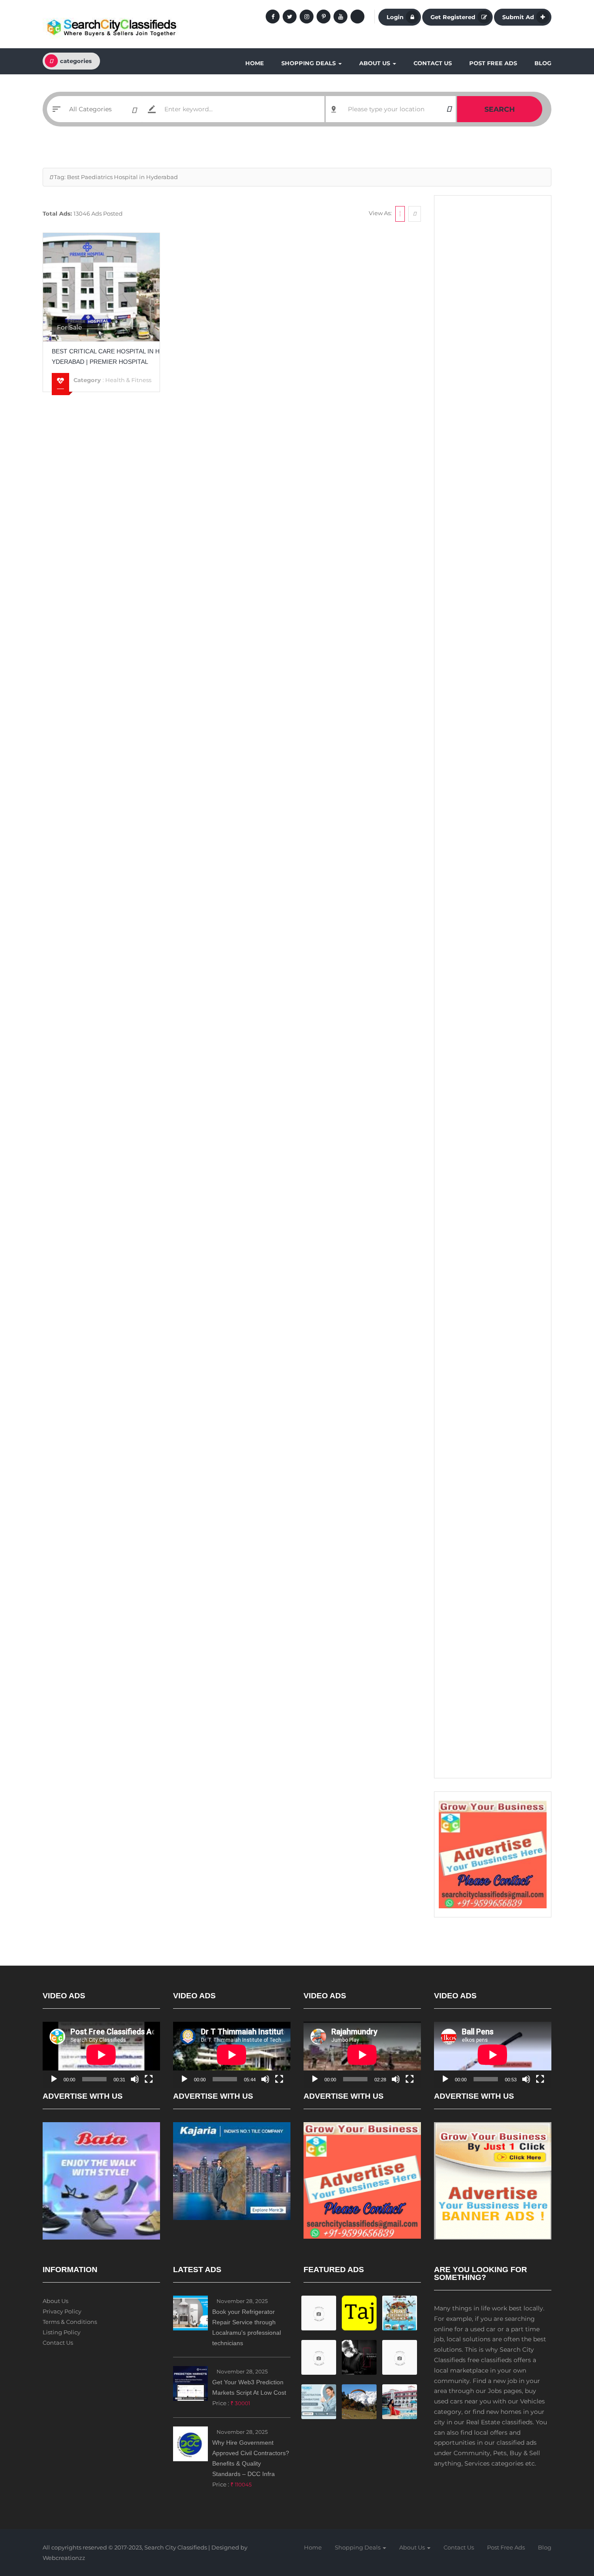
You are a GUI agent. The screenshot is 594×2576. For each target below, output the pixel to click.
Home (255, 63)
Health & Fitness (128, 380)
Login (395, 17)
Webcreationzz (64, 2558)
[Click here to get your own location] (449, 109)
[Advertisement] (493, 335)
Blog (543, 63)
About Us (375, 63)
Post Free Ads (493, 63)
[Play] (54, 2079)
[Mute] (135, 2079)
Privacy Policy (62, 2311)
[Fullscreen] (149, 2079)
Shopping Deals (309, 63)
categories (76, 61)
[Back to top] (566, 2522)
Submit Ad (518, 17)
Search (500, 109)
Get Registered (453, 17)
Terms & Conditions (70, 2322)
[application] (101, 2055)
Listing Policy (62, 2332)
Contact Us (433, 63)
